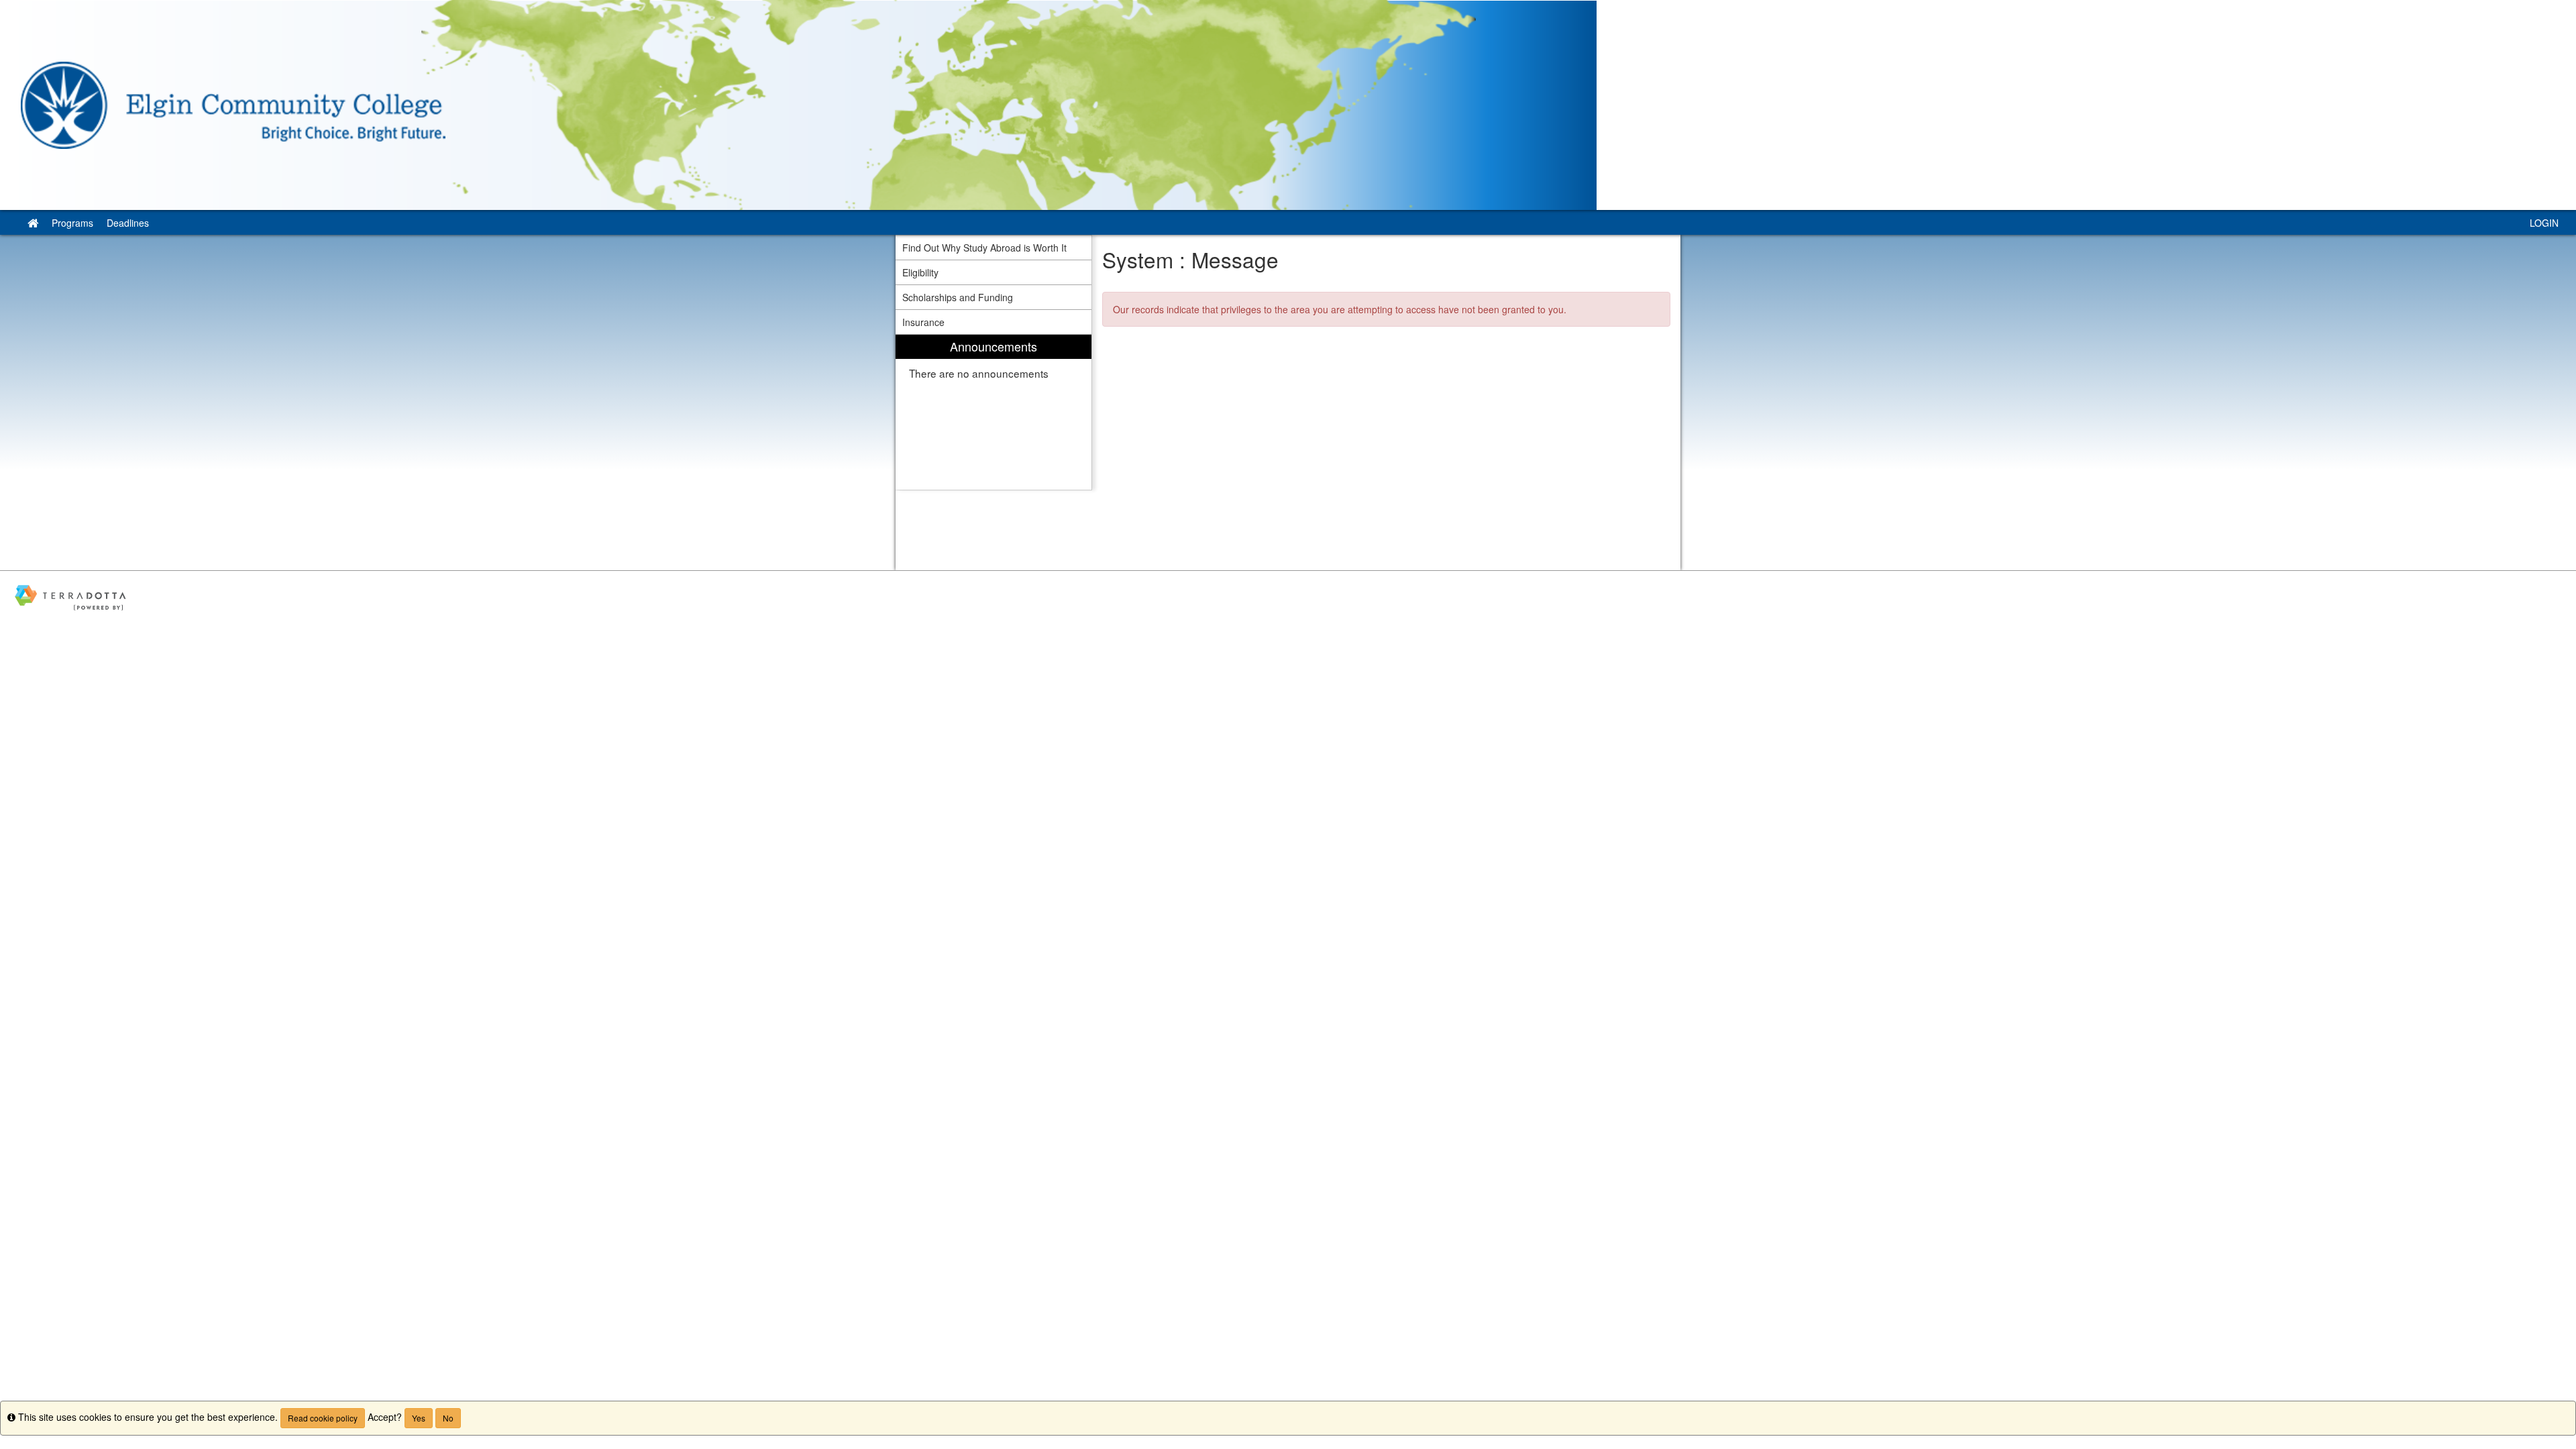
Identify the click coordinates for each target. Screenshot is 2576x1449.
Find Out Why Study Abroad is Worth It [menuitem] (984, 248)
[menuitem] (994, 412)
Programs (72, 223)
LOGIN (2544, 223)
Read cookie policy (323, 1418)
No (448, 1418)
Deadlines (128, 223)
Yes (419, 1418)
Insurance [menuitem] (923, 322)
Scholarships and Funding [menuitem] (958, 297)
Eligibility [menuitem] (920, 272)
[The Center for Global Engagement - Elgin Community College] (1288, 105)
